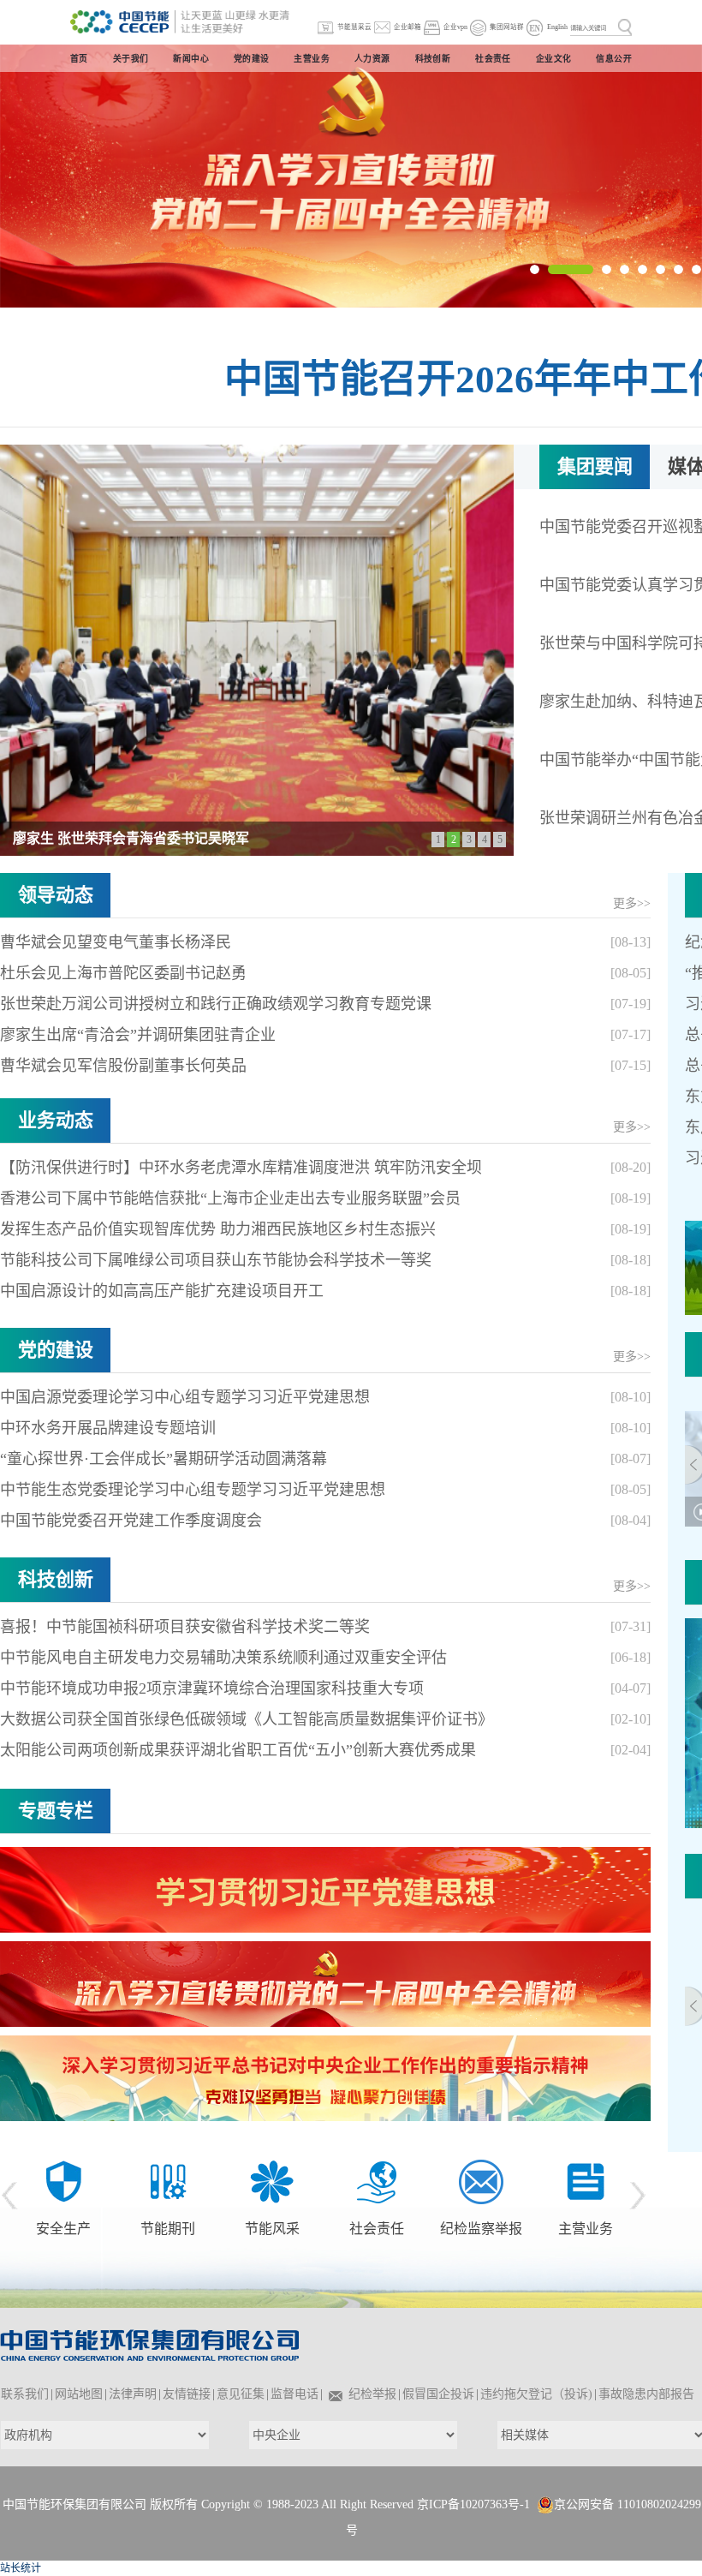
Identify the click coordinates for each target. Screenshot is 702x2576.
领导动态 (56, 895)
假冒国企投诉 (438, 2394)
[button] (535, 269)
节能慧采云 (354, 27)
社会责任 (272, 2229)
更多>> (632, 903)
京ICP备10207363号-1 (473, 2504)
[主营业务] (481, 2180)
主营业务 (481, 2229)
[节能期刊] (63, 2180)
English (557, 27)
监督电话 (294, 2394)
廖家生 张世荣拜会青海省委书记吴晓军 (131, 838)
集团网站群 (507, 27)
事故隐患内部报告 (646, 2394)
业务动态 (56, 1120)
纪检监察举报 (377, 2229)
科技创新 (56, 1579)
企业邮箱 (408, 27)
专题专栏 (56, 1811)
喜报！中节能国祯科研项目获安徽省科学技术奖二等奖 (185, 1627)
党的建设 (56, 1350)
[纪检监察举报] (377, 2180)
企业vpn (455, 27)
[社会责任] (272, 2180)
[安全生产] (572, 2158)
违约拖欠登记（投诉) (536, 2394)
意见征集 (241, 2394)
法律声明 (133, 2394)
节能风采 (168, 2229)
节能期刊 (63, 2229)
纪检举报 (372, 2394)
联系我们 (25, 2394)
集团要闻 (595, 466)
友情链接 (187, 2394)
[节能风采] (168, 2180)
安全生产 (572, 2184)
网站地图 (79, 2394)
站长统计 (21, 2568)
